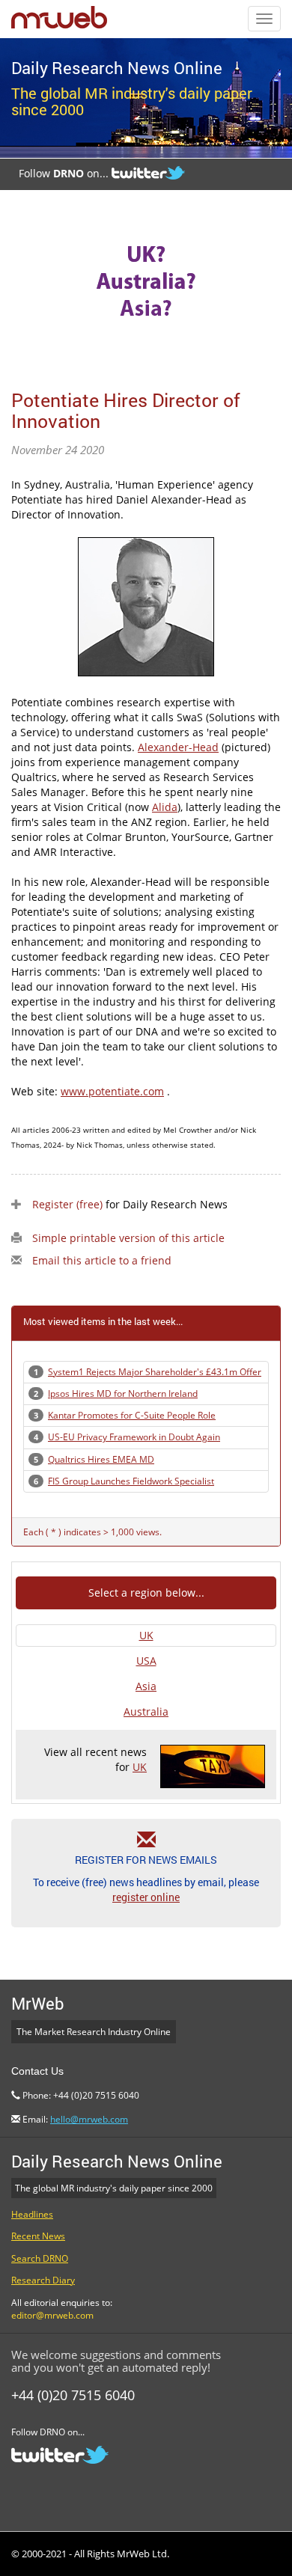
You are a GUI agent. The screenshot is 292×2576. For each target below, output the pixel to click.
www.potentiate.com (112, 1091)
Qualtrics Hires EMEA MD (101, 1459)
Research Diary (43, 2280)
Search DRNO (40, 2258)
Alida (165, 807)
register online (146, 1897)
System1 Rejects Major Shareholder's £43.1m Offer (155, 1372)
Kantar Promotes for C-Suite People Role (132, 1415)
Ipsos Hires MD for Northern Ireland (123, 1393)
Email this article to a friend (102, 1260)
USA (146, 1661)
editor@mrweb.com (52, 2315)
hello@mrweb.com (89, 2119)
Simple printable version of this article (128, 1238)
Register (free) (67, 1204)
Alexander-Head (178, 747)
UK (146, 1635)
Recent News (38, 2236)
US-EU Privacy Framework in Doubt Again (134, 1437)
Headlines (32, 2214)
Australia (146, 1711)
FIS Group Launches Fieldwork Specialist (131, 1481)
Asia (146, 1686)
